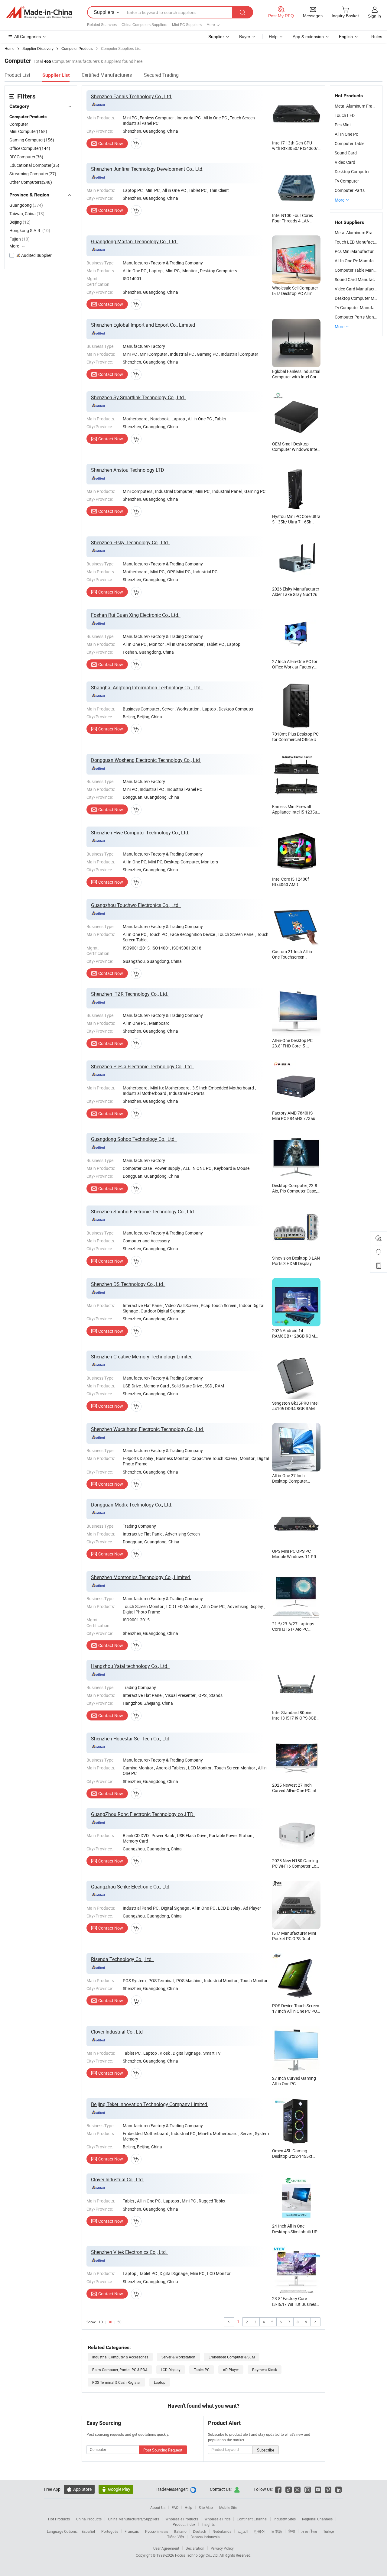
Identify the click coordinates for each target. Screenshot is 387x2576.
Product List (17, 75)
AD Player (231, 2370)
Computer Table (350, 143)
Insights (208, 2524)
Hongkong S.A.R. (30, 230)
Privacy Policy (222, 2548)
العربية (243, 2531)
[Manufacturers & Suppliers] (39, 12)
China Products (89, 2519)
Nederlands (222, 2531)
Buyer (245, 37)
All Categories (28, 37)
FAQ (175, 2507)
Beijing (20, 222)
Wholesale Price (217, 2519)
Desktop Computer (352, 172)
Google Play (116, 2489)
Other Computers (31, 182)
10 (101, 2322)
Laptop (160, 2382)
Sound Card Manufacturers (360, 279)
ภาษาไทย (309, 2531)
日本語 (277, 2531)
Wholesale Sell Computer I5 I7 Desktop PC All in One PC (295, 293)
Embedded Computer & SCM (232, 2357)
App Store (79, 2489)
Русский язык (156, 2531)
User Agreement (166, 2548)
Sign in (374, 16)
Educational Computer (34, 165)
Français (132, 2531)
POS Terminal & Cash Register (116, 2382)
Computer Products (28, 117)
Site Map (206, 2507)
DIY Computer (26, 157)
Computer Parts (350, 190)
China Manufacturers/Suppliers (133, 2519)
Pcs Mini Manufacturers (357, 251)
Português (110, 2531)
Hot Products (59, 2519)
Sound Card (346, 153)
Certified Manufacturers (107, 75)
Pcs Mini (343, 125)
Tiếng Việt (176, 2537)
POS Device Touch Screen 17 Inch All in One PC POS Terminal (296, 2011)
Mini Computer (28, 131)
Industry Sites (285, 2519)
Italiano (180, 2531)
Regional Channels (317, 2519)
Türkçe (328, 2531)
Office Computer (30, 148)
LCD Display (171, 2370)
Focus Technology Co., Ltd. (197, 2555)
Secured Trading (161, 75)
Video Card (345, 162)
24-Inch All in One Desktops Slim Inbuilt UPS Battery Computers (296, 2231)
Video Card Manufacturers (359, 289)
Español (88, 2531)
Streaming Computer (33, 174)
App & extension (308, 37)
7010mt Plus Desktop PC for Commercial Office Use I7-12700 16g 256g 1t (296, 739)
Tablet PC (202, 2370)
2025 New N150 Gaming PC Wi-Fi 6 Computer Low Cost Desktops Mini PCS (296, 1866)
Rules (377, 37)
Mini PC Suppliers (187, 25)
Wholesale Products (182, 2519)
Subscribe (266, 2450)
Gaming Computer (32, 140)
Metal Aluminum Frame (356, 106)
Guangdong (26, 205)
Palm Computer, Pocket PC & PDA (120, 2370)
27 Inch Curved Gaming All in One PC (294, 2081)
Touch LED (345, 115)
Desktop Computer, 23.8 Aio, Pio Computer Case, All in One (295, 1191)
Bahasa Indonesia (205, 2537)
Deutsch (200, 2531)
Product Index (184, 2524)
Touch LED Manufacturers (359, 242)
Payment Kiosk (265, 2370)
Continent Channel (252, 2519)
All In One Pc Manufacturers (361, 261)
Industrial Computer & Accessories (120, 2357)
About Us (158, 2507)
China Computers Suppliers (144, 25)
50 (119, 2322)
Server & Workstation (178, 2357)
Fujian (20, 239)
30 (110, 2322)
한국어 (259, 2531)
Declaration (195, 2548)
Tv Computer (347, 181)
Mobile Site (228, 2507)
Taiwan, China (27, 214)
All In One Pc (346, 134)
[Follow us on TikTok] (289, 2489)
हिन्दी (292, 2531)
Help (273, 37)
